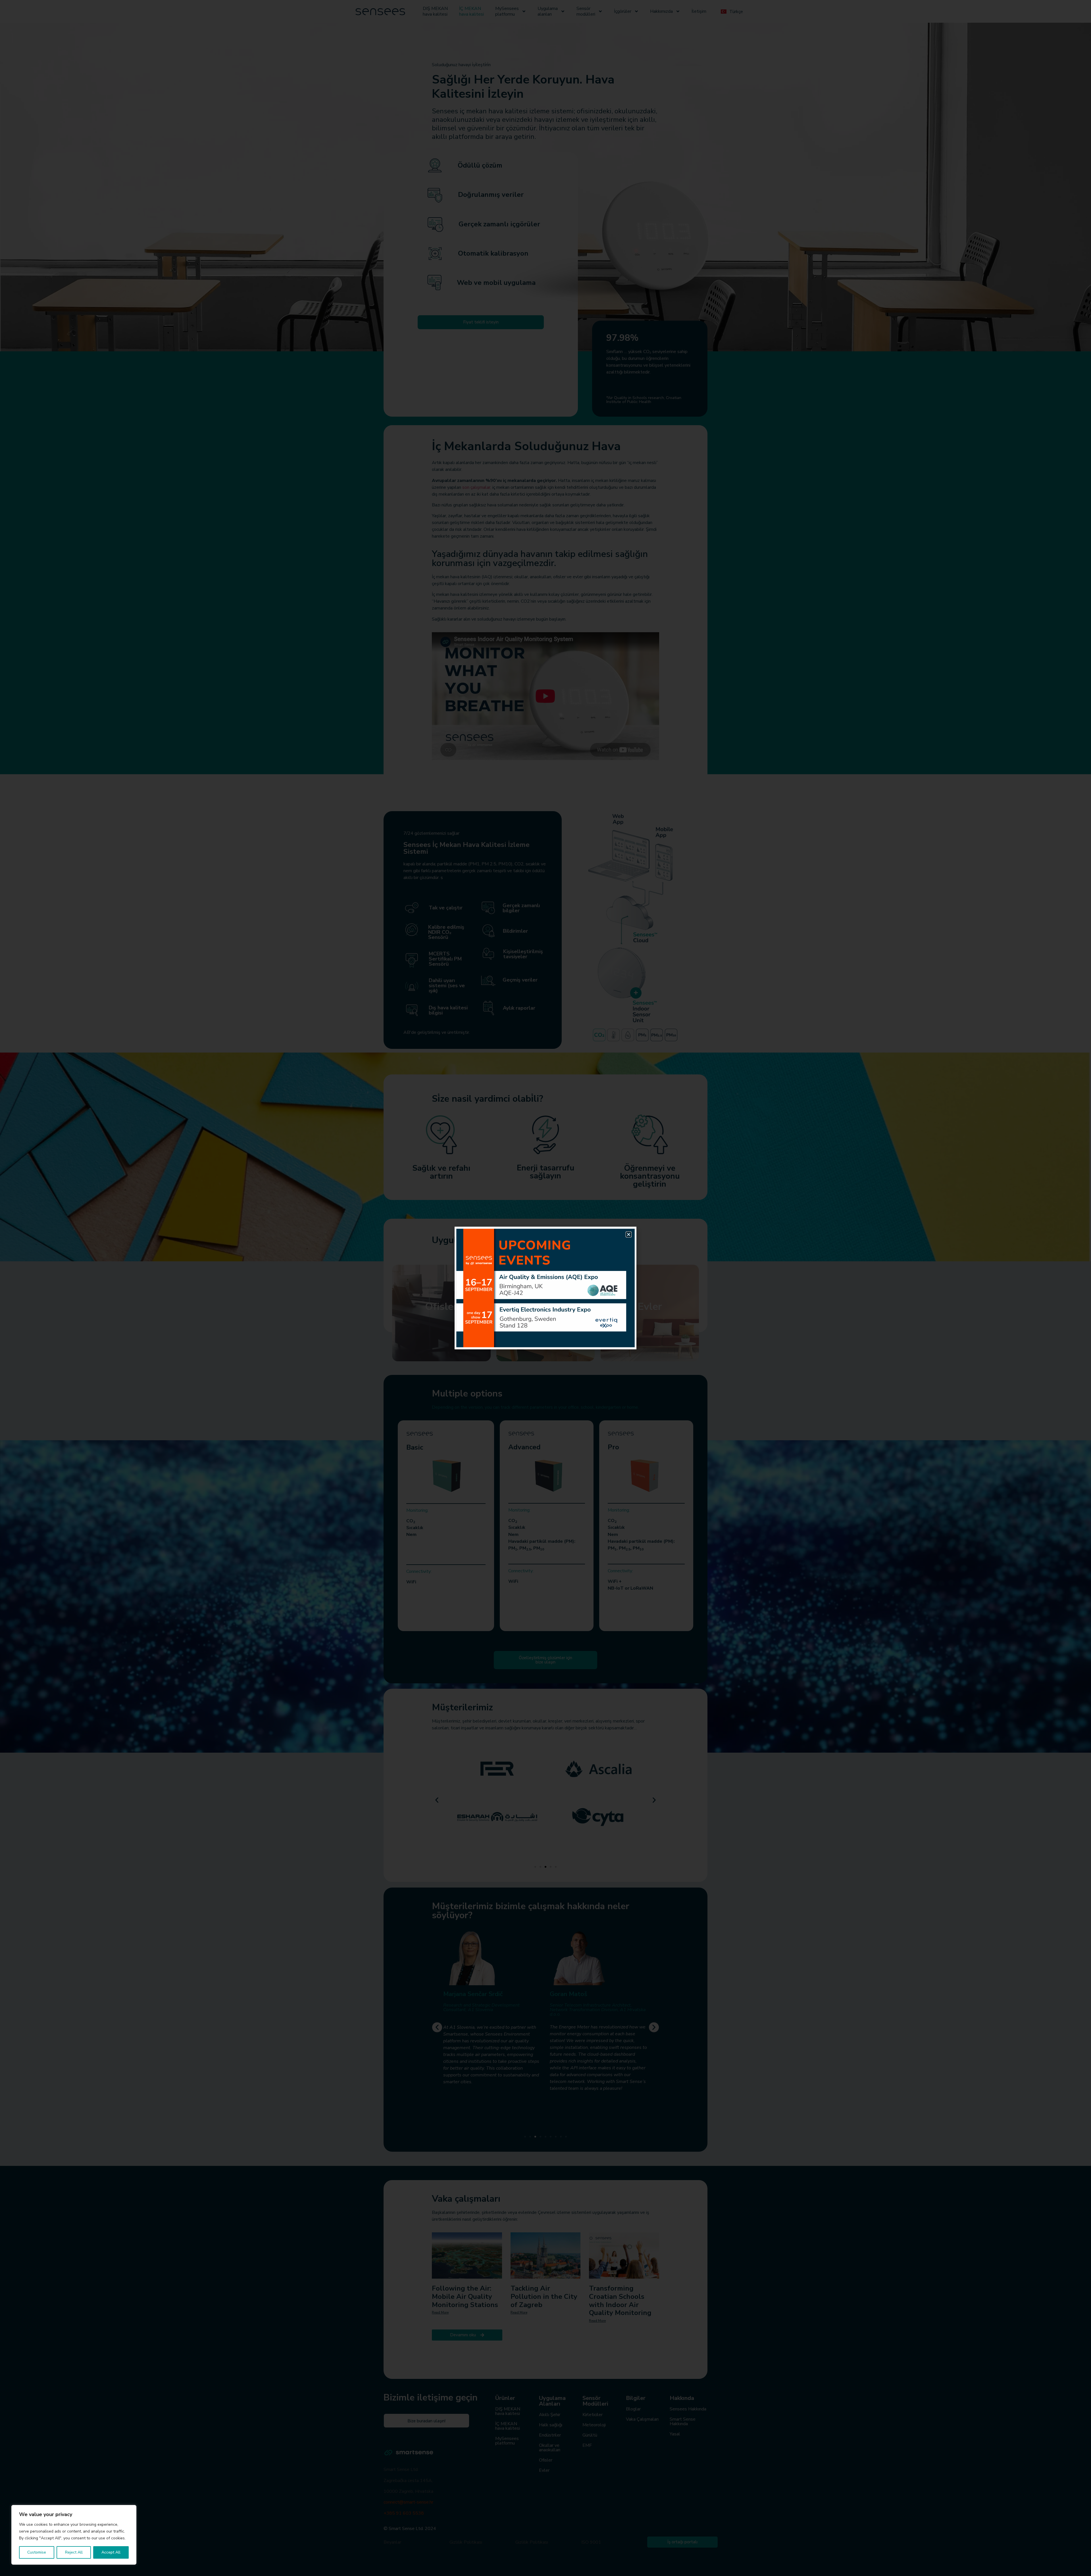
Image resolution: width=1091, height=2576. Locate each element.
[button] (629, 1234)
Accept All (111, 2552)
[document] (545, 1288)
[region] (74, 2535)
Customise (37, 2552)
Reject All (74, 2552)
